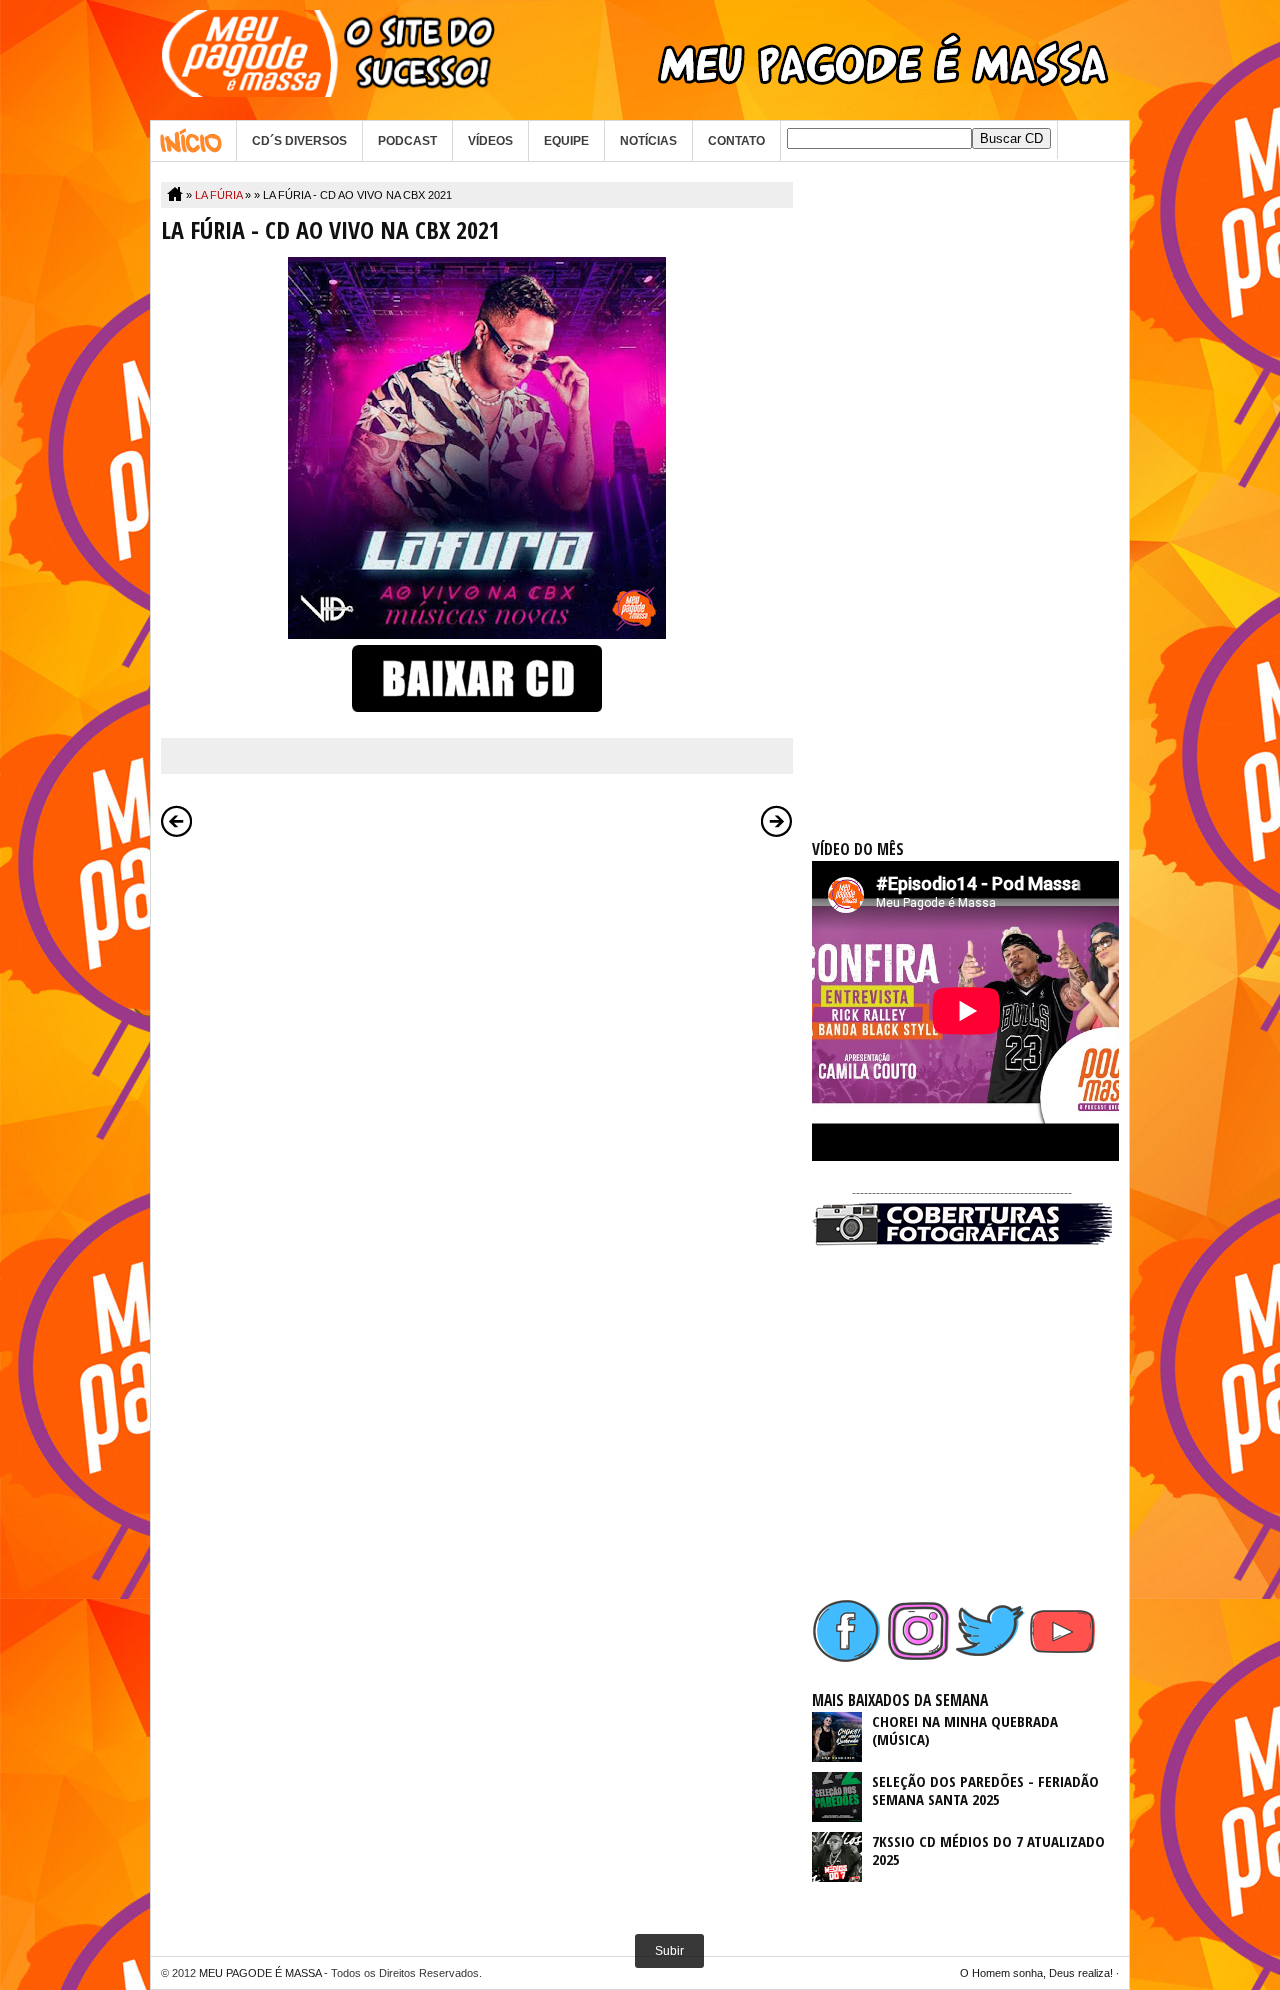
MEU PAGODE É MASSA (260, 1973)
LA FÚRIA (218, 195)
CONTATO (736, 141)
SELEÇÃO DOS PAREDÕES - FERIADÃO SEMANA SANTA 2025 (985, 1790)
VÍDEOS (490, 141)
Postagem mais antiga (777, 821)
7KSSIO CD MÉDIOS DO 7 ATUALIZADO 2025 (988, 1850)
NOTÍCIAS (648, 141)
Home (193, 141)
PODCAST (407, 141)
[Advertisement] (962, 482)
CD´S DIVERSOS (299, 141)
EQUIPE (566, 141)
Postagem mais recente (177, 821)
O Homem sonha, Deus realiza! (1036, 1973)
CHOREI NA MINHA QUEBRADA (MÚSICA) (965, 1730)
